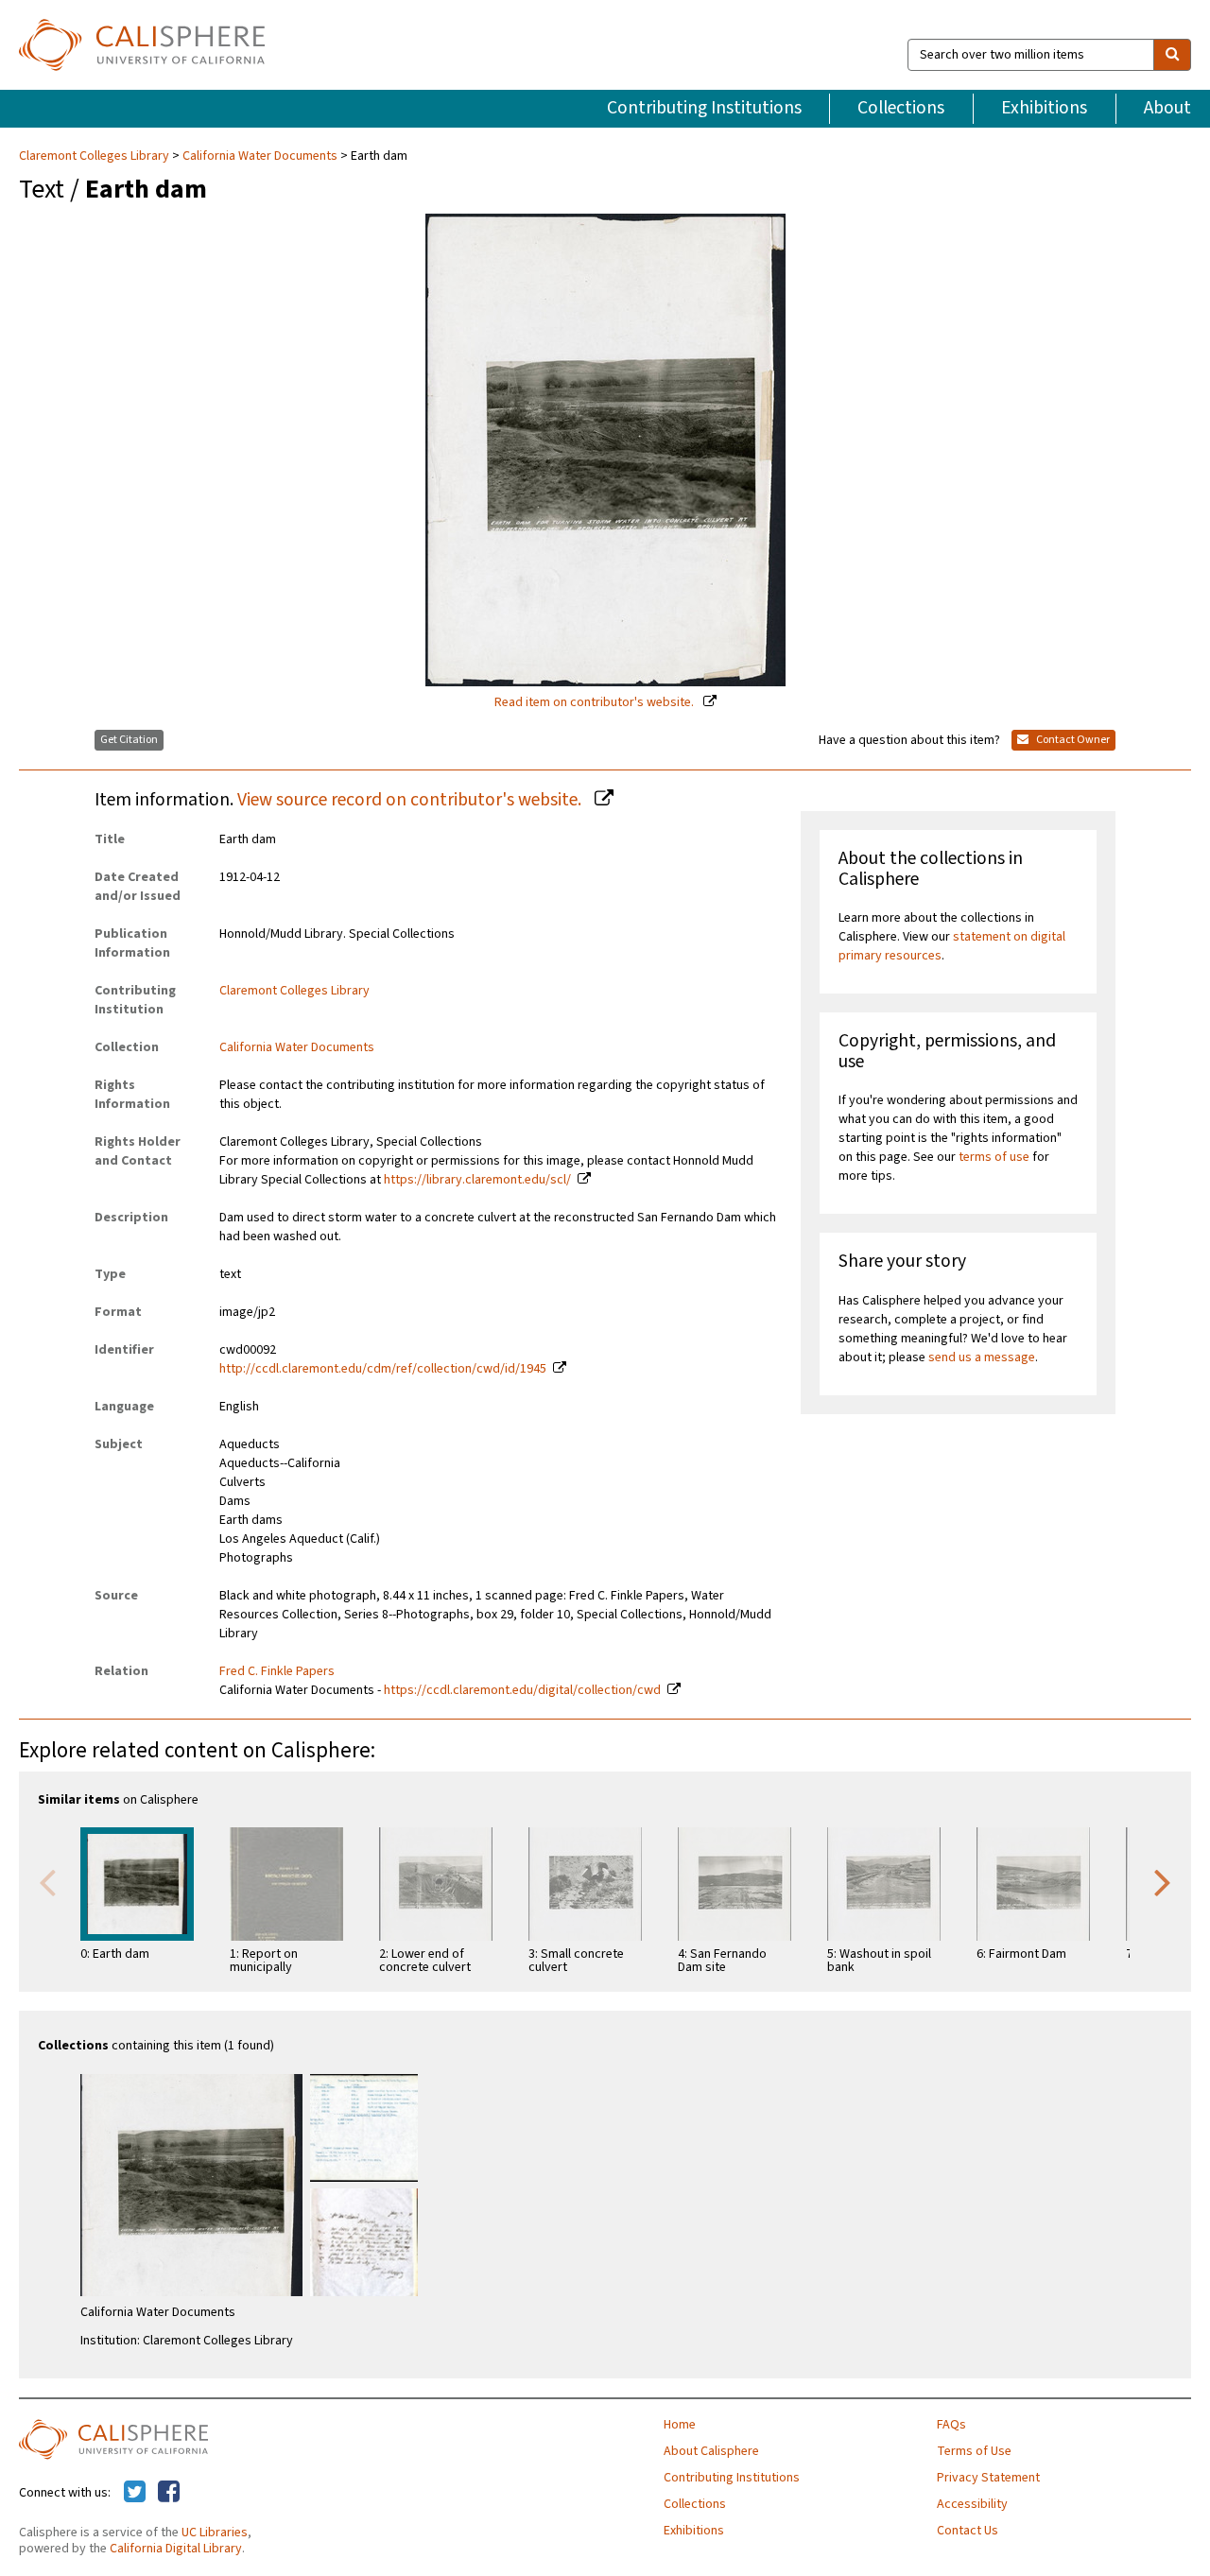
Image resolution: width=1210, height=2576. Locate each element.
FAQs (951, 2425)
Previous (47, 1881)
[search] (1172, 55)
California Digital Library (176, 2549)
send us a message (982, 1357)
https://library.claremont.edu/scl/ (477, 1180)
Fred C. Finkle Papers (277, 1671)
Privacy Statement (988, 2478)
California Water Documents (260, 156)
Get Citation (129, 740)
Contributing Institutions (704, 108)
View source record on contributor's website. (411, 800)
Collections (901, 108)
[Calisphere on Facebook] (169, 2493)
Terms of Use (974, 2451)
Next (1163, 1881)
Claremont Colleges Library (95, 156)
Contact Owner (1072, 740)
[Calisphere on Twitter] (135, 2493)
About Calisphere (711, 2451)
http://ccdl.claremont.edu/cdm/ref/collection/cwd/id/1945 (383, 1369)
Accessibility (972, 2504)
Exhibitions (1044, 108)
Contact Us (968, 2531)
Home (680, 2425)
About (1167, 108)
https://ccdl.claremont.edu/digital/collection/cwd (522, 1690)
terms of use (994, 1157)
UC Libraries (215, 2533)
